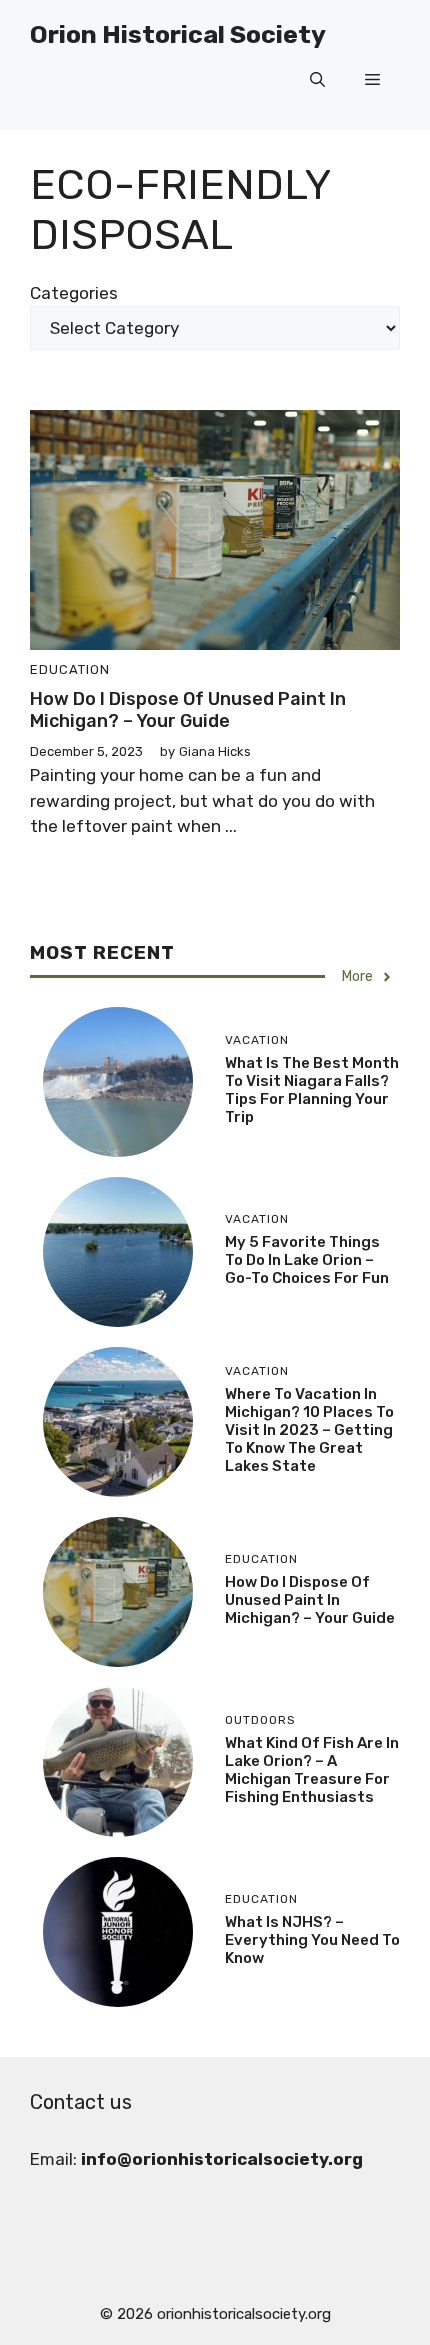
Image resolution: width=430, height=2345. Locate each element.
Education (70, 669)
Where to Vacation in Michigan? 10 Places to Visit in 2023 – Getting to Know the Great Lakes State (309, 1430)
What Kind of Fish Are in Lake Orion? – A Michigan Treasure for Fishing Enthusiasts (312, 1770)
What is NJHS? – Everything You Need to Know (312, 1940)
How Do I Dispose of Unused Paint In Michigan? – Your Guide (188, 710)
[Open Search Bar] (317, 80)
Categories (74, 293)
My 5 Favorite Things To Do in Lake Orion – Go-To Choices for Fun (307, 1260)
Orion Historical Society (178, 34)
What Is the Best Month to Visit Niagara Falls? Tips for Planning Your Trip (312, 1090)
